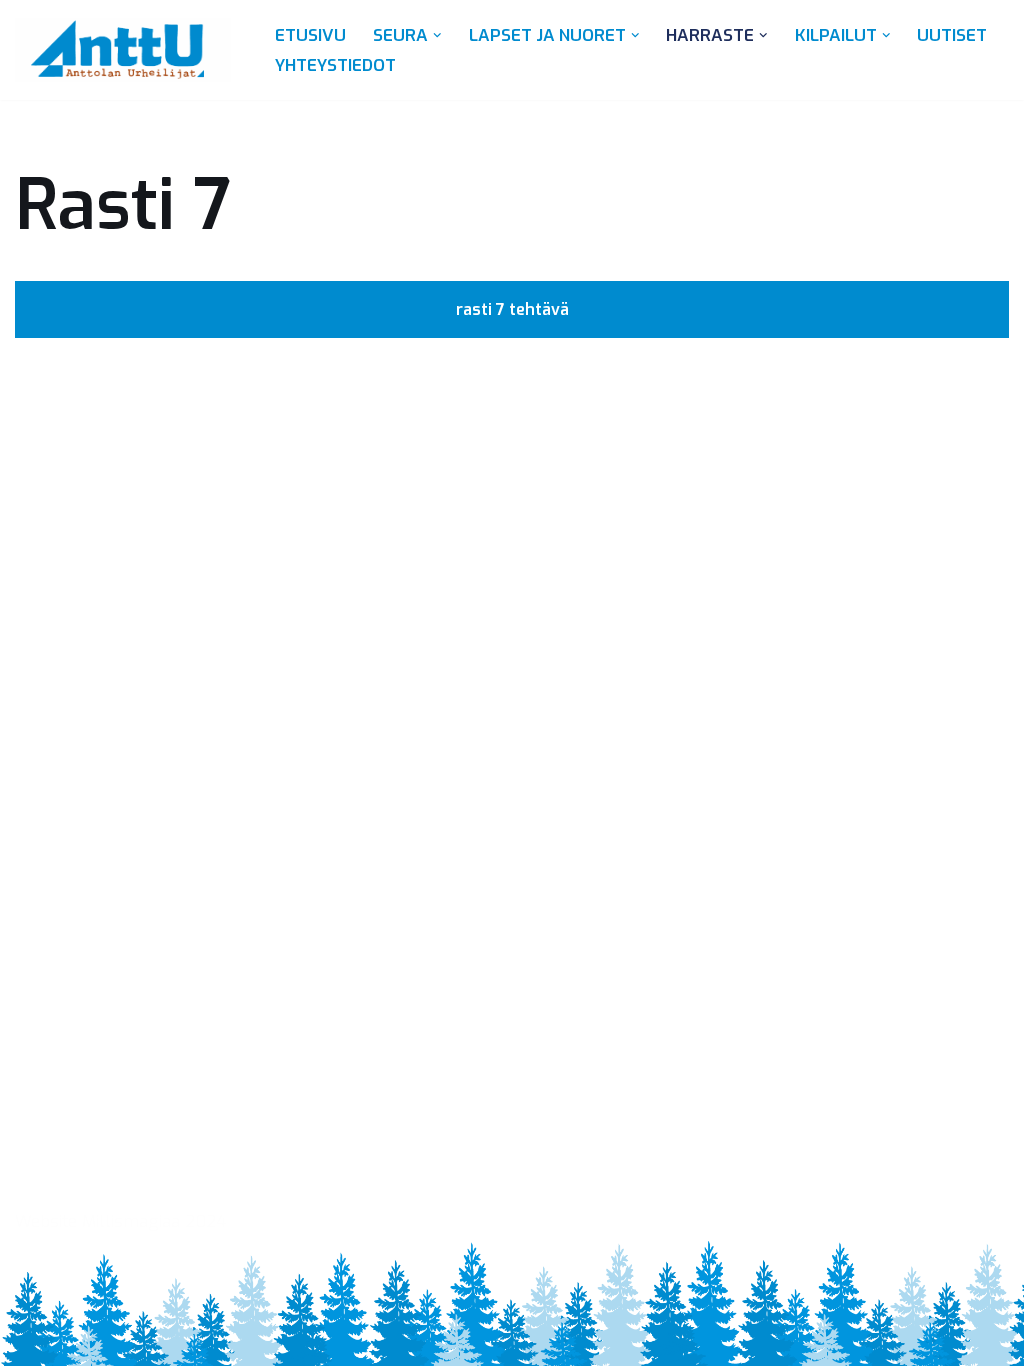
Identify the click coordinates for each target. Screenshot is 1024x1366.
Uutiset (952, 35)
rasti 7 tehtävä (512, 309)
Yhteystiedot (335, 65)
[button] (437, 35)
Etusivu (310, 35)
